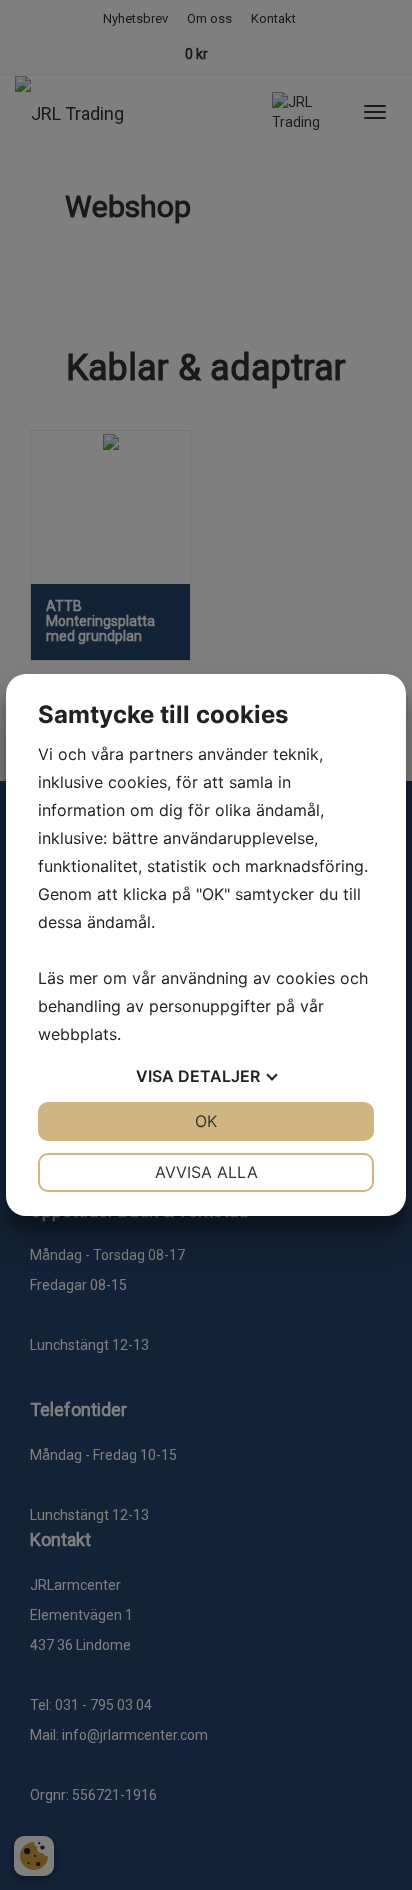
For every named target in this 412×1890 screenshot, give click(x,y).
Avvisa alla (206, 1172)
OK (206, 1121)
